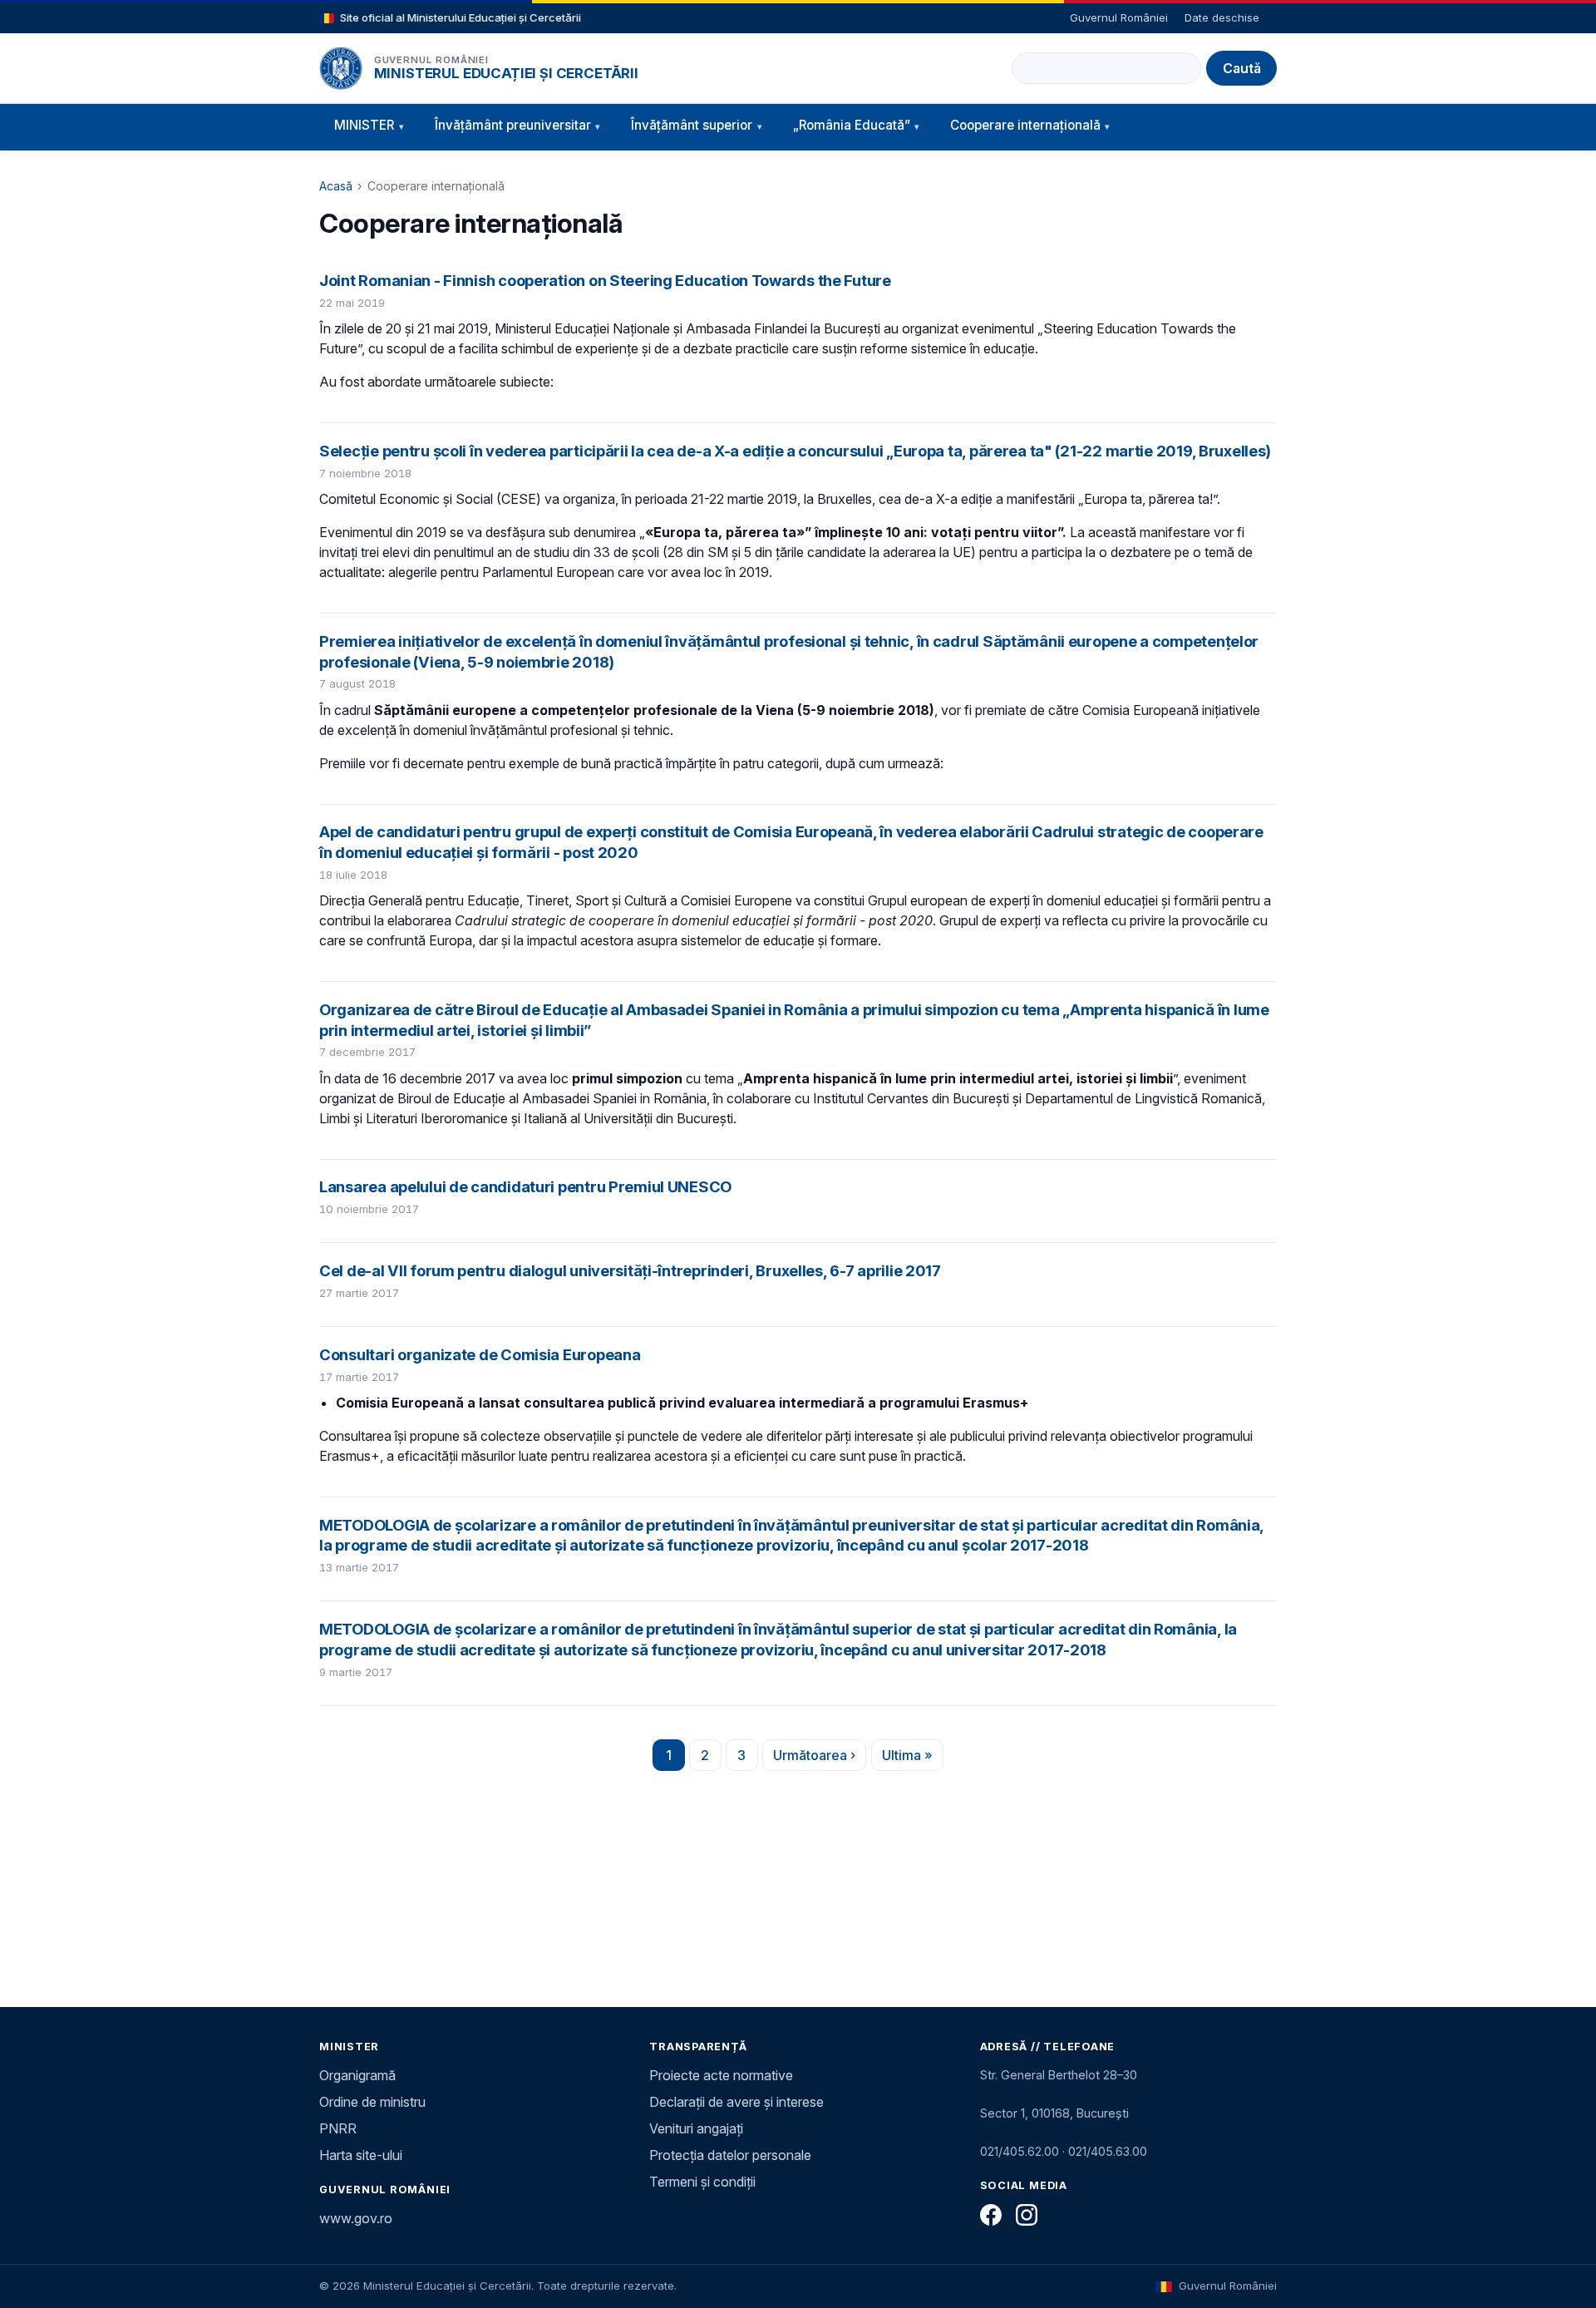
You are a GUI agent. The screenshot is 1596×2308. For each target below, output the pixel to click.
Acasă (336, 186)
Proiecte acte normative (721, 2075)
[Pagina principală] (341, 68)
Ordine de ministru (372, 2102)
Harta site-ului (361, 2155)
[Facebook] (991, 2215)
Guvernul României (1119, 17)
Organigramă (357, 2075)
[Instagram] (1027, 2215)
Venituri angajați (696, 2128)
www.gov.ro (356, 2218)
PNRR (338, 2128)
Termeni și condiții (702, 2182)
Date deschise (1222, 17)
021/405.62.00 (1020, 2151)
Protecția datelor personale (730, 2155)
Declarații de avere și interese (736, 2102)
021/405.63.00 (1108, 2151)
